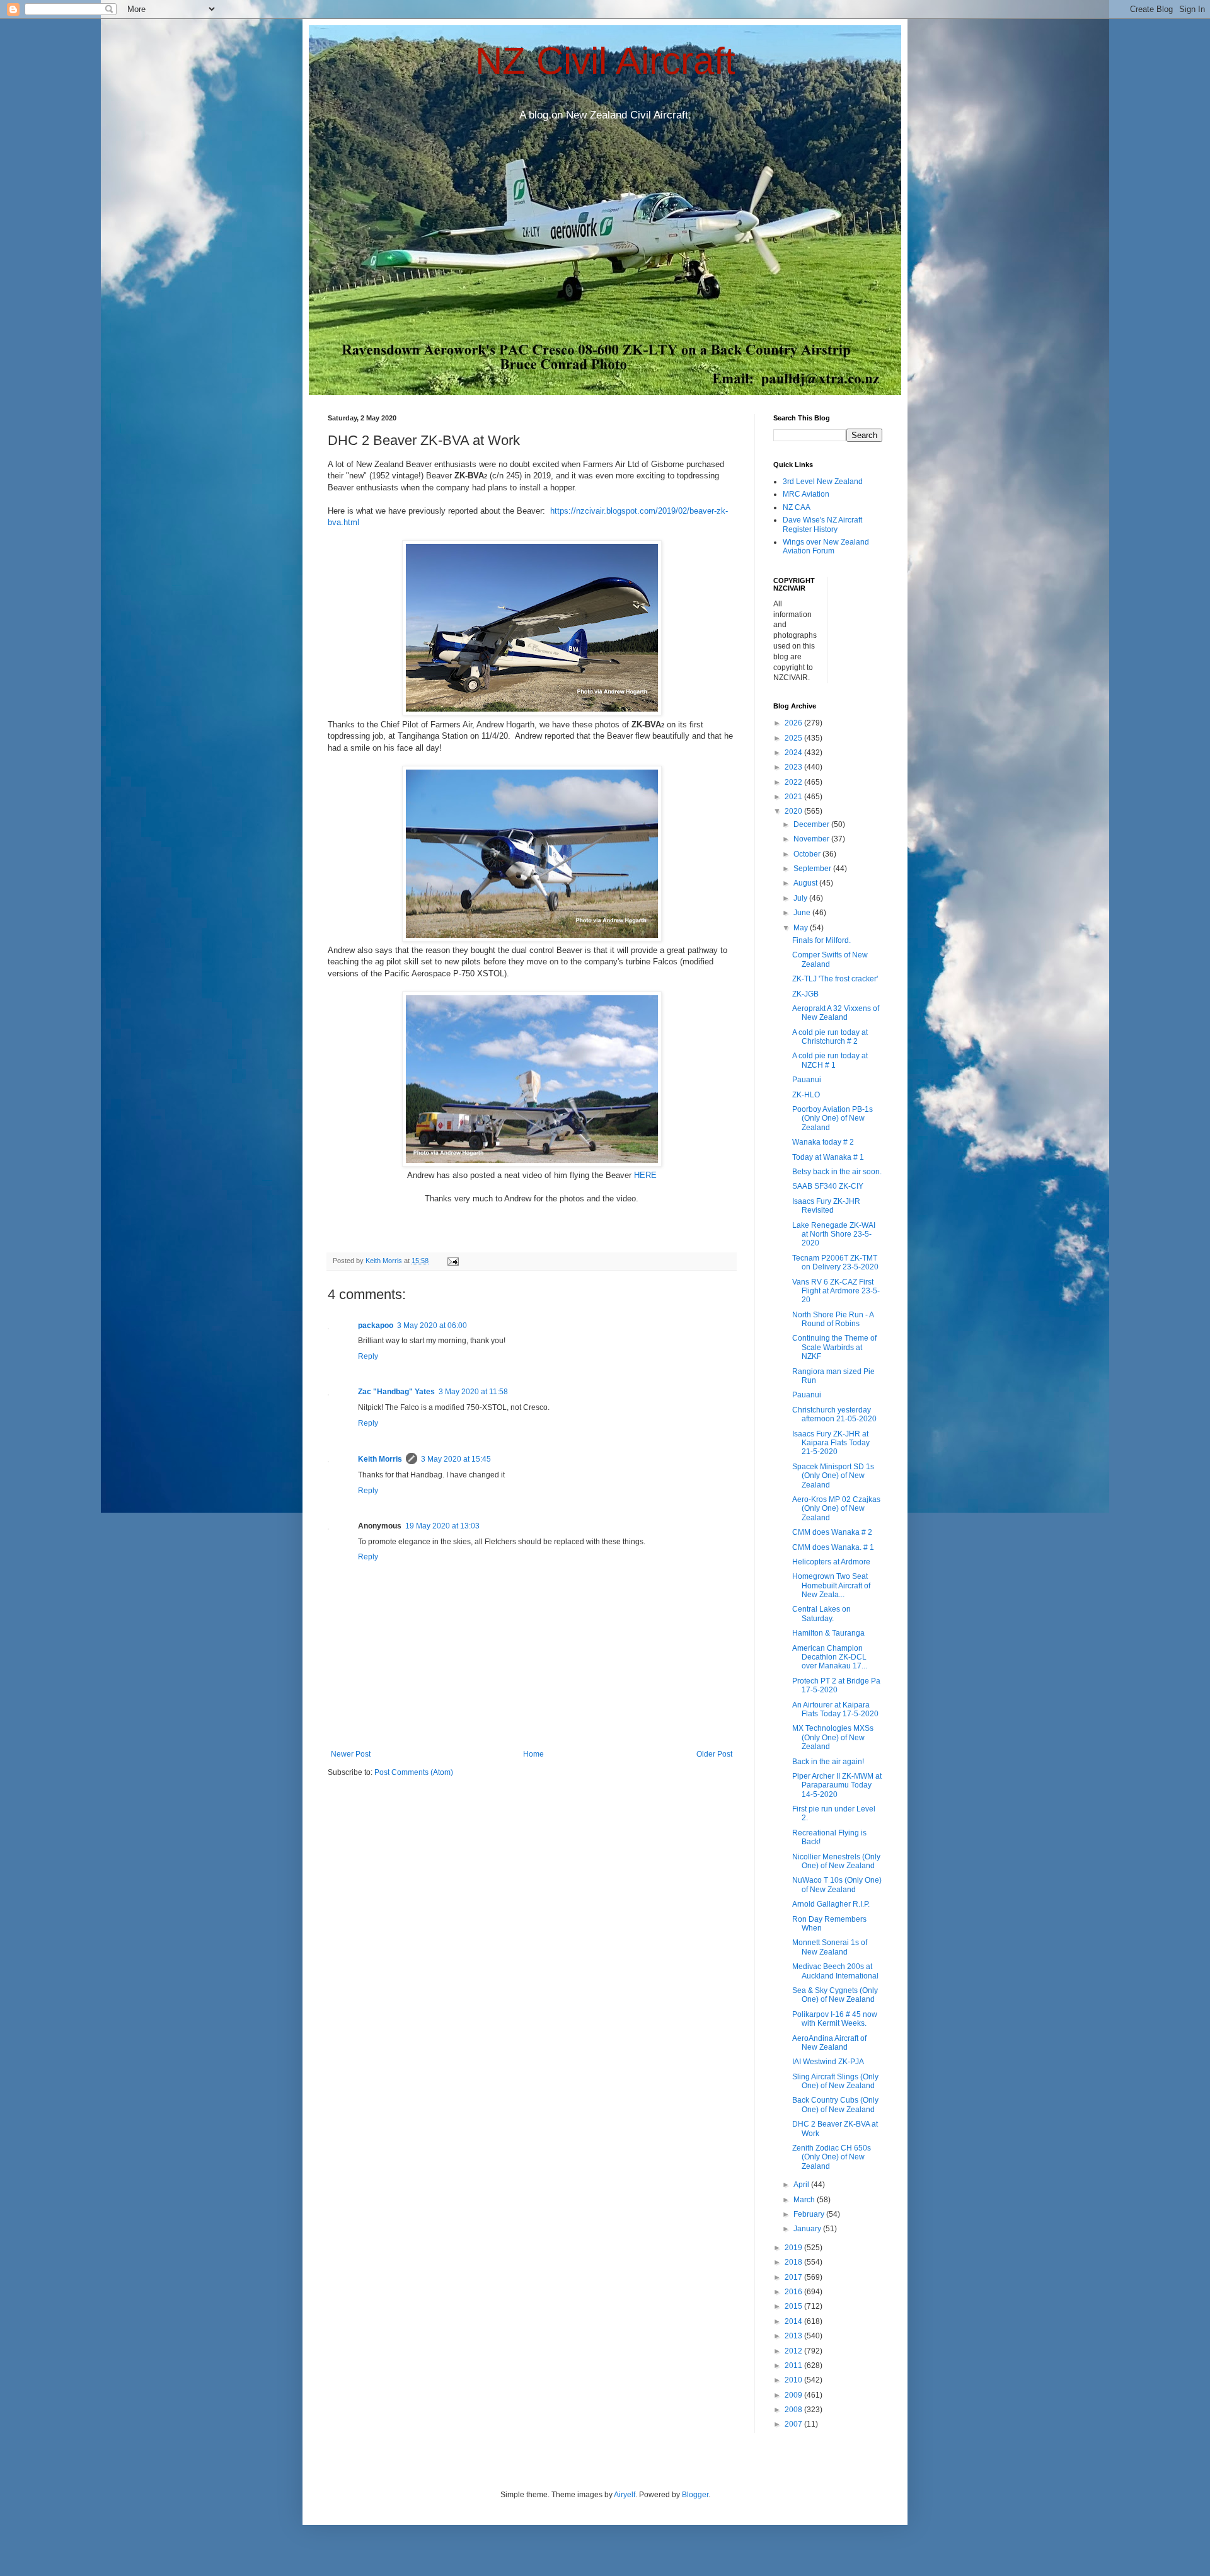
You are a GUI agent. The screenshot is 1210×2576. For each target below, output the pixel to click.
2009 (794, 2395)
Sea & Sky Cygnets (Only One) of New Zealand (835, 1995)
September (813, 869)
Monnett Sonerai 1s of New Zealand (830, 1947)
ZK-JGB (805, 994)
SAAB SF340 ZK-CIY (828, 1186)
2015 (794, 2306)
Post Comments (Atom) (414, 1772)
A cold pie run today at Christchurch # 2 (830, 1037)
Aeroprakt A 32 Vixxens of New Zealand (836, 1013)
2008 (794, 2410)
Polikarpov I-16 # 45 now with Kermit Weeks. (835, 2019)
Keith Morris (380, 1459)
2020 (794, 811)
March (805, 2200)
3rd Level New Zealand (823, 482)
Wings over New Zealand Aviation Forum (826, 546)
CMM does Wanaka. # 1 (833, 1547)
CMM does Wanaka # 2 (832, 1532)
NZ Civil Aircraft (605, 61)
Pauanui (807, 1080)
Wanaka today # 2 (823, 1142)
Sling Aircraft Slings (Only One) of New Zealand (835, 2081)
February (810, 2214)
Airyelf (625, 2495)
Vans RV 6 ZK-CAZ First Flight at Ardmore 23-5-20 (836, 1291)
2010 (794, 2380)
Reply (368, 1356)
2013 (794, 2336)
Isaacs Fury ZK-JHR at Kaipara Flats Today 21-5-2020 (831, 1443)
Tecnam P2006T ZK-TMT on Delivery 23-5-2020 (835, 1262)
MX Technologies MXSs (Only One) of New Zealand (833, 1737)
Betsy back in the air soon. (837, 1172)
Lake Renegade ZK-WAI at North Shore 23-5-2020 (834, 1234)
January (808, 2229)
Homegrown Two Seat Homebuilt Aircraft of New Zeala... (831, 1585)
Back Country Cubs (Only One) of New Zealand (835, 2105)
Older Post (714, 1754)
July (801, 898)
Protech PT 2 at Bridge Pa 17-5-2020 (836, 1685)
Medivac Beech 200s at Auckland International (835, 1971)
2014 (794, 2321)
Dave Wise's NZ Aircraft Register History (822, 524)
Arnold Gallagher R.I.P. (831, 1904)
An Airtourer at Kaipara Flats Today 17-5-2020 (835, 1709)
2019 (794, 2248)
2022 (794, 782)
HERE (645, 1175)
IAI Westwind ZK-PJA (828, 2062)
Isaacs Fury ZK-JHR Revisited (826, 1206)
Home (533, 1754)
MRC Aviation (806, 494)
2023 (794, 767)
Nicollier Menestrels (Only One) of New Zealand (836, 1861)
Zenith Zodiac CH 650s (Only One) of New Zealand (832, 2157)
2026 (794, 723)
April (802, 2185)
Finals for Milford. (821, 940)
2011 (794, 2365)
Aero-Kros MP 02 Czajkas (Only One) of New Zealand (836, 1509)
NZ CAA (797, 507)
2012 (794, 2351)
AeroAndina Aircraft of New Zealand (829, 2043)
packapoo (376, 1326)
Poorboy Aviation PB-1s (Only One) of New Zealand (833, 1118)
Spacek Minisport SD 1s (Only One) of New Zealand (833, 1476)
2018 (794, 2262)
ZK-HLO (806, 1095)
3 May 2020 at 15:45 (456, 1459)
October (808, 854)
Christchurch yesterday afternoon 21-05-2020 (834, 1414)
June (803, 913)
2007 (794, 2424)
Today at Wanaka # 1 (828, 1157)
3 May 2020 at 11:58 (473, 1392)
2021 (794, 797)
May (802, 928)
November (812, 839)
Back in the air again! (828, 1762)
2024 (794, 753)
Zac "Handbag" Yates (396, 1392)
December (812, 824)
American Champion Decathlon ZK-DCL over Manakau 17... (830, 1657)
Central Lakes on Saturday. (821, 1614)
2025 (794, 738)
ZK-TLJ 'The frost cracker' (835, 979)
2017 (794, 2277)
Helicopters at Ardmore (831, 1562)
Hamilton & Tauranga (828, 1633)
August (806, 883)
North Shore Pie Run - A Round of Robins (833, 1319)
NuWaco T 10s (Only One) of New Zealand (837, 1885)
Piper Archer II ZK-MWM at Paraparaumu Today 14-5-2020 (837, 1785)
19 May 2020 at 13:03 (442, 1526)
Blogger (695, 2495)
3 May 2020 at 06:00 (432, 1326)
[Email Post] (452, 1261)
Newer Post (351, 1754)
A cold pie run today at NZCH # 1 (830, 1060)
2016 (794, 2292)
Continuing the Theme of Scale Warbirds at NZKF (834, 1347)
